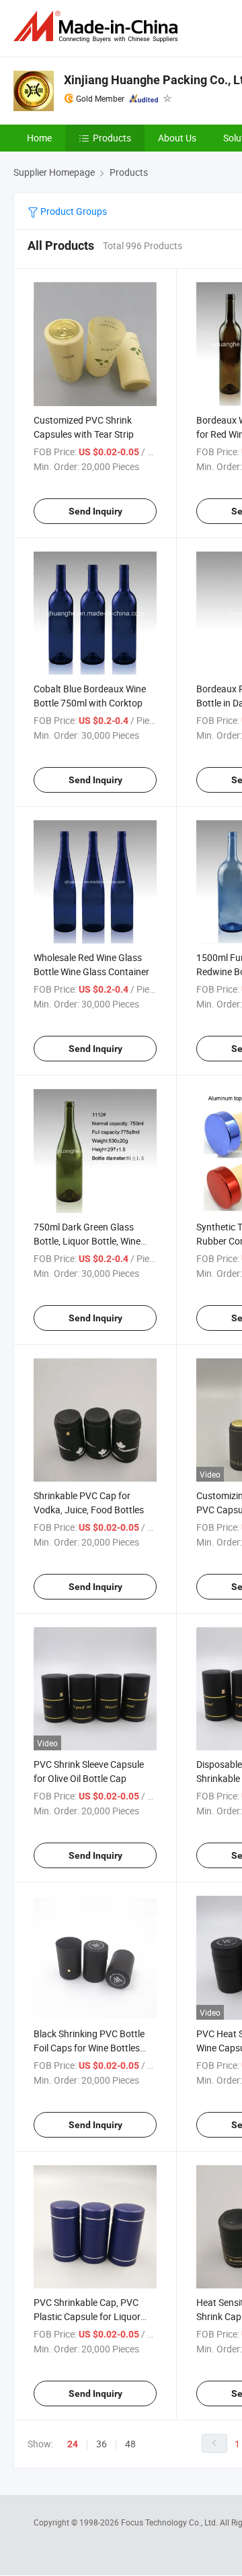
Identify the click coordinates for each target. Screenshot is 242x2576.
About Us (177, 138)
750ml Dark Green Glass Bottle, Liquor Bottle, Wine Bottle (87, 1241)
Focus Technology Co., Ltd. (170, 2522)
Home (39, 138)
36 (102, 2444)
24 (73, 2444)
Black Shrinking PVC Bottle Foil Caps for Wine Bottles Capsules (89, 2048)
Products (112, 138)
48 (130, 2444)
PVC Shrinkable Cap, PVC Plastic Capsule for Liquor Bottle (87, 2316)
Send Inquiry (95, 511)
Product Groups (73, 211)
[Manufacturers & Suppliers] (98, 27)
